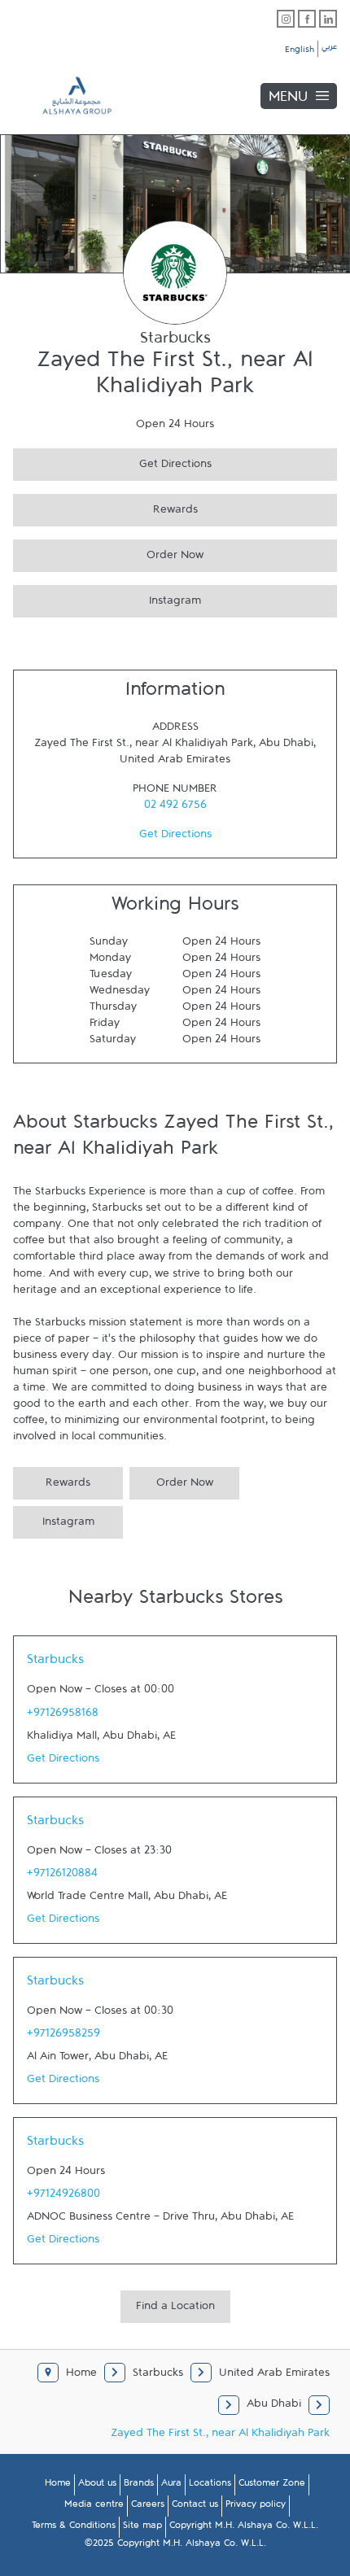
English (300, 52)
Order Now (108, 553)
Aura (171, 2486)
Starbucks (55, 1663)
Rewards (105, 507)
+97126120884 (62, 1876)
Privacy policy (256, 2507)
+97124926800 (63, 2197)
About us (97, 2486)
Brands (139, 2486)
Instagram (107, 598)
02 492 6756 (175, 808)
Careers (148, 2507)
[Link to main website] (65, 96)
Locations (210, 2486)
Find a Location (175, 2309)
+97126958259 (63, 2037)
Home (58, 2486)
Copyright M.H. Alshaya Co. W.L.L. (244, 2528)
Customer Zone (272, 2486)
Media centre (94, 2507)
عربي (329, 49)
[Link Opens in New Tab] (286, 19)
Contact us (195, 2507)
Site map (142, 2528)
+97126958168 (63, 1716)
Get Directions (112, 462)
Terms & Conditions (74, 2528)
